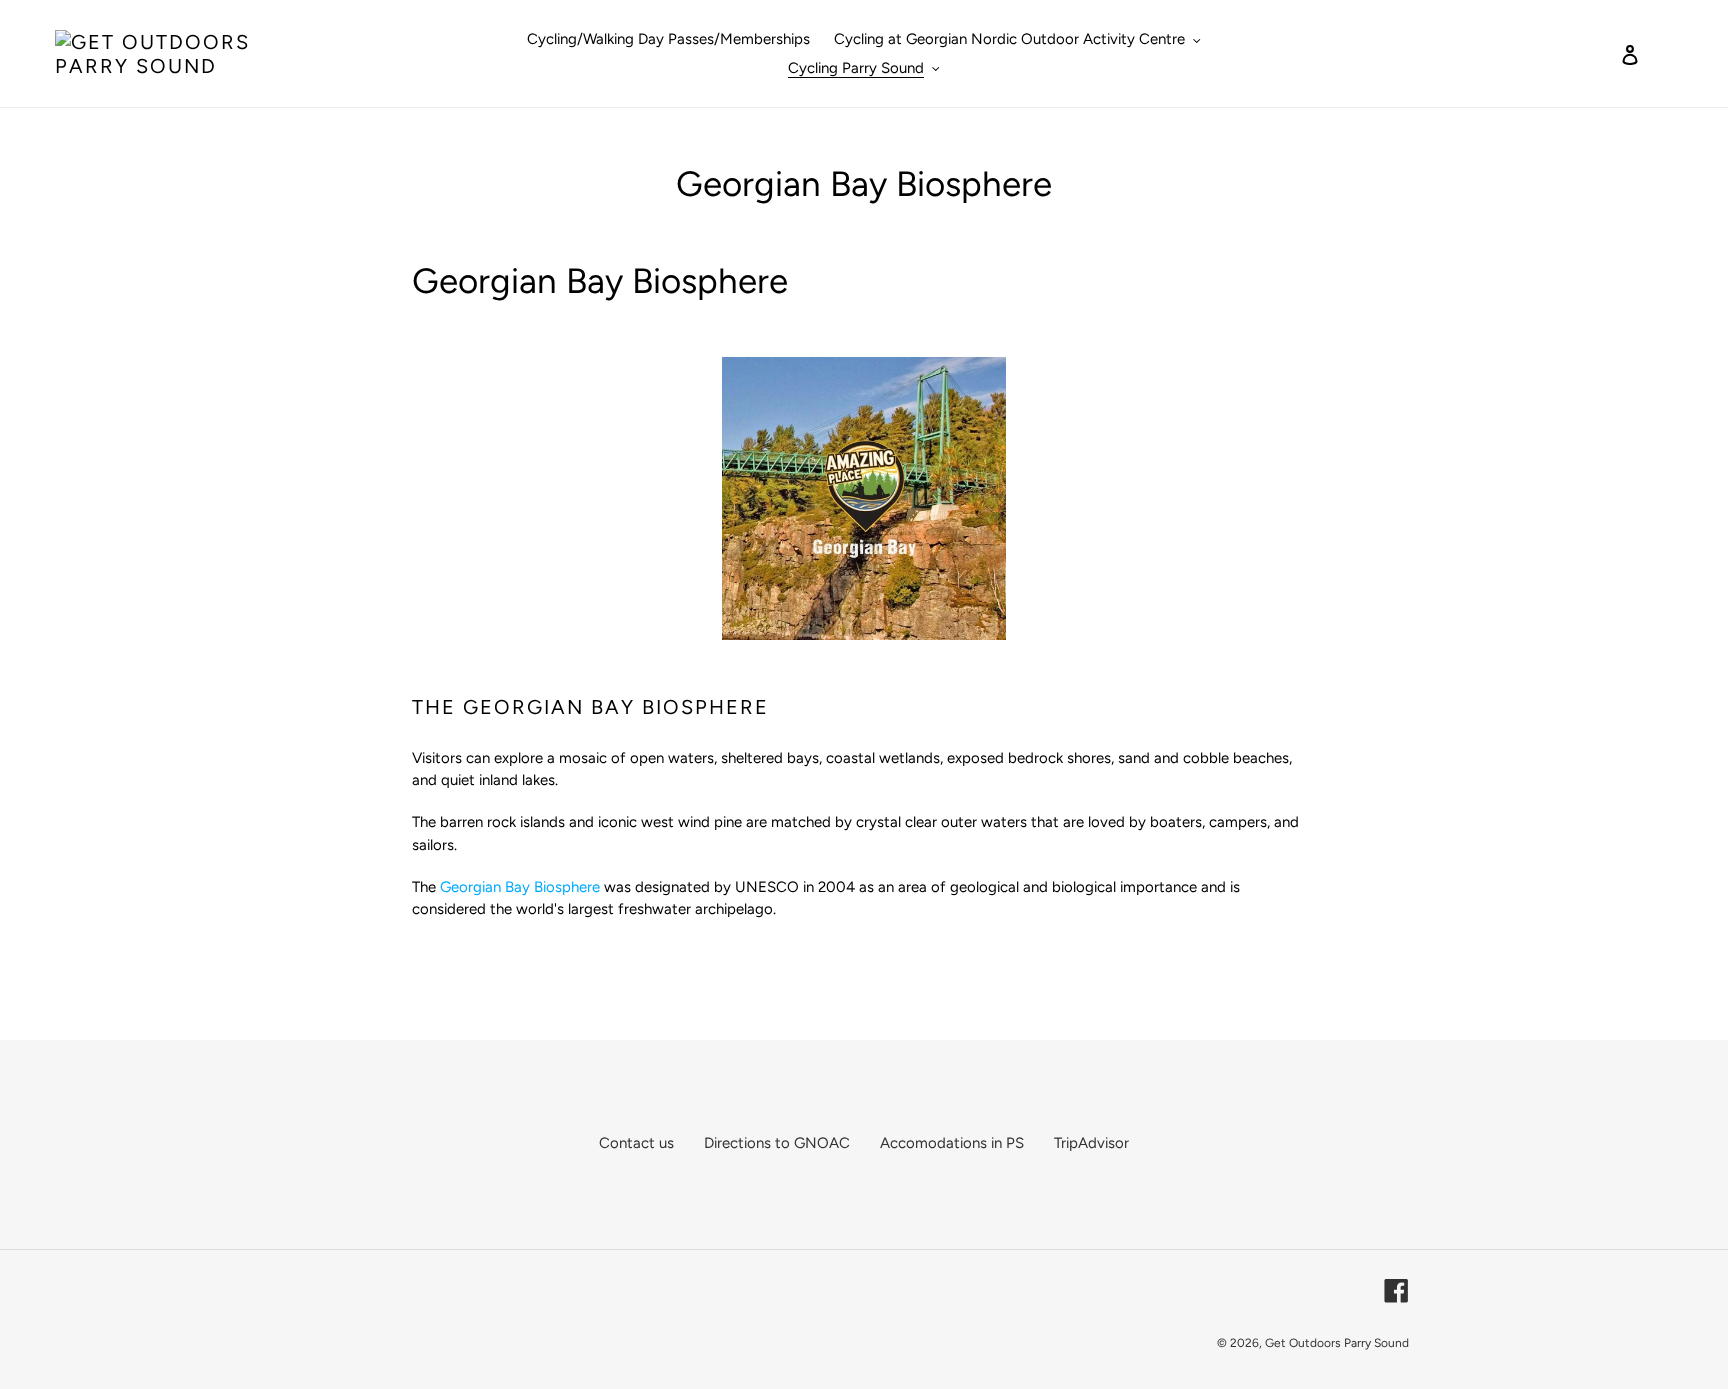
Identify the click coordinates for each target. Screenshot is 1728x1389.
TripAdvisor (1091, 1143)
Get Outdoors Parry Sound (1337, 1343)
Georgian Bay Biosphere (520, 887)
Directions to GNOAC (777, 1143)
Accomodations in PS (952, 1143)
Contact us (636, 1143)
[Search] (1603, 54)
